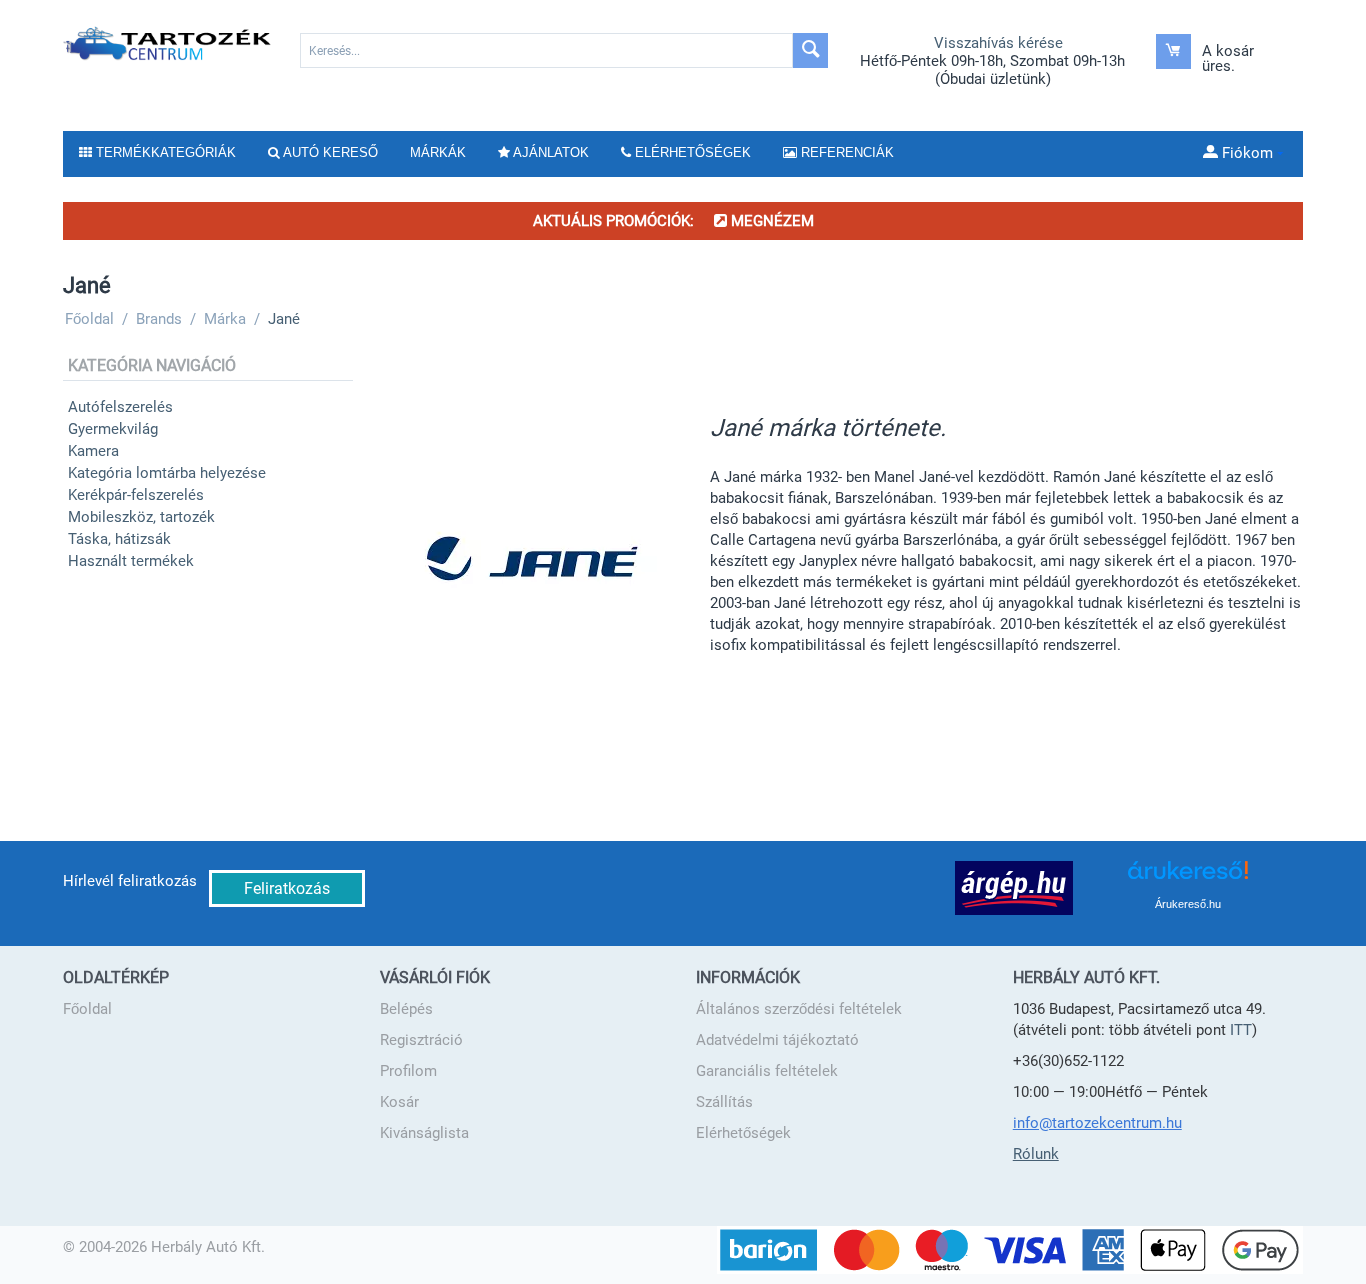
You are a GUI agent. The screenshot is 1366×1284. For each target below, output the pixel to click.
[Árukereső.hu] (1188, 877)
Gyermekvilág (113, 429)
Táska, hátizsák (119, 539)
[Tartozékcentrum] (168, 43)
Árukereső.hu (1188, 904)
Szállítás (724, 1102)
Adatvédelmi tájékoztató (777, 1040)
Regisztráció (421, 1040)
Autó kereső (329, 152)
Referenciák (845, 152)
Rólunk (1036, 1154)
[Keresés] (810, 50)
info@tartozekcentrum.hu (1097, 1123)
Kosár (399, 1102)
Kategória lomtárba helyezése (167, 473)
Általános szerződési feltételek (799, 1009)
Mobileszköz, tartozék (141, 517)
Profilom (408, 1071)
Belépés (406, 1009)
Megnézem (770, 221)
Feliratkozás (287, 888)
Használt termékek (131, 561)
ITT (1241, 1030)
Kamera (93, 451)
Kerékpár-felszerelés (136, 495)
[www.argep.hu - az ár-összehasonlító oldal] (1014, 887)
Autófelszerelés (120, 407)
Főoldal (87, 1009)
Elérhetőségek (743, 1133)
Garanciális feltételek (767, 1071)
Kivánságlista (424, 1133)
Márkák (438, 152)
